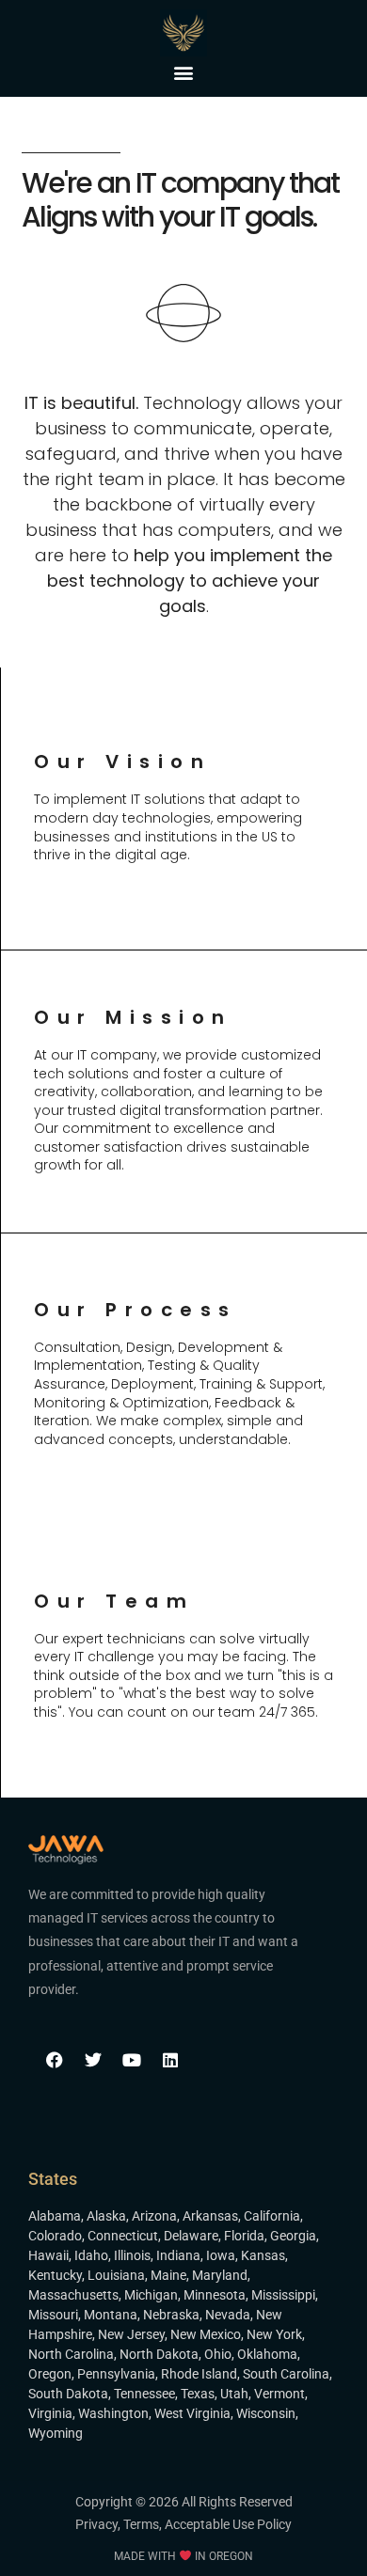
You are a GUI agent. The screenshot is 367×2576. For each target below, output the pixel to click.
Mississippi (283, 2295)
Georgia (293, 2236)
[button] (184, 72)
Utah (234, 2394)
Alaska (106, 2216)
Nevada (228, 2315)
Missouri (53, 2315)
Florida (244, 2236)
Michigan (151, 2295)
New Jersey (131, 2334)
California (272, 2216)
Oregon (50, 2374)
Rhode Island (199, 2374)
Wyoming (56, 2433)
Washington (113, 2413)
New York (274, 2334)
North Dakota (159, 2354)
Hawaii (48, 2255)
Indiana (178, 2255)
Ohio (218, 2354)
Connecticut (123, 2236)
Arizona (154, 2216)
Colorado (55, 2236)
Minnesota (215, 2295)
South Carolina (286, 2374)
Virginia (50, 2413)
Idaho (91, 2255)
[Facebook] (55, 2060)
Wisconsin (266, 2413)
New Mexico (206, 2334)
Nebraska (171, 2315)
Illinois (132, 2255)
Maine (168, 2275)
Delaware (191, 2236)
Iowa (221, 2255)
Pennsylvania (116, 2374)
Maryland (220, 2275)
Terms (141, 2524)
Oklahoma (267, 2354)
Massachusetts (73, 2295)
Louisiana (116, 2275)
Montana (111, 2315)
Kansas (263, 2255)
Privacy (96, 2524)
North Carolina (71, 2354)
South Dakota (68, 2394)
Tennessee (144, 2394)
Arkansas (210, 2216)
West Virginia (192, 2413)
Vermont (279, 2394)
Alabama (55, 2216)
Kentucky (55, 2275)
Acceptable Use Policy (228, 2524)
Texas (198, 2394)
